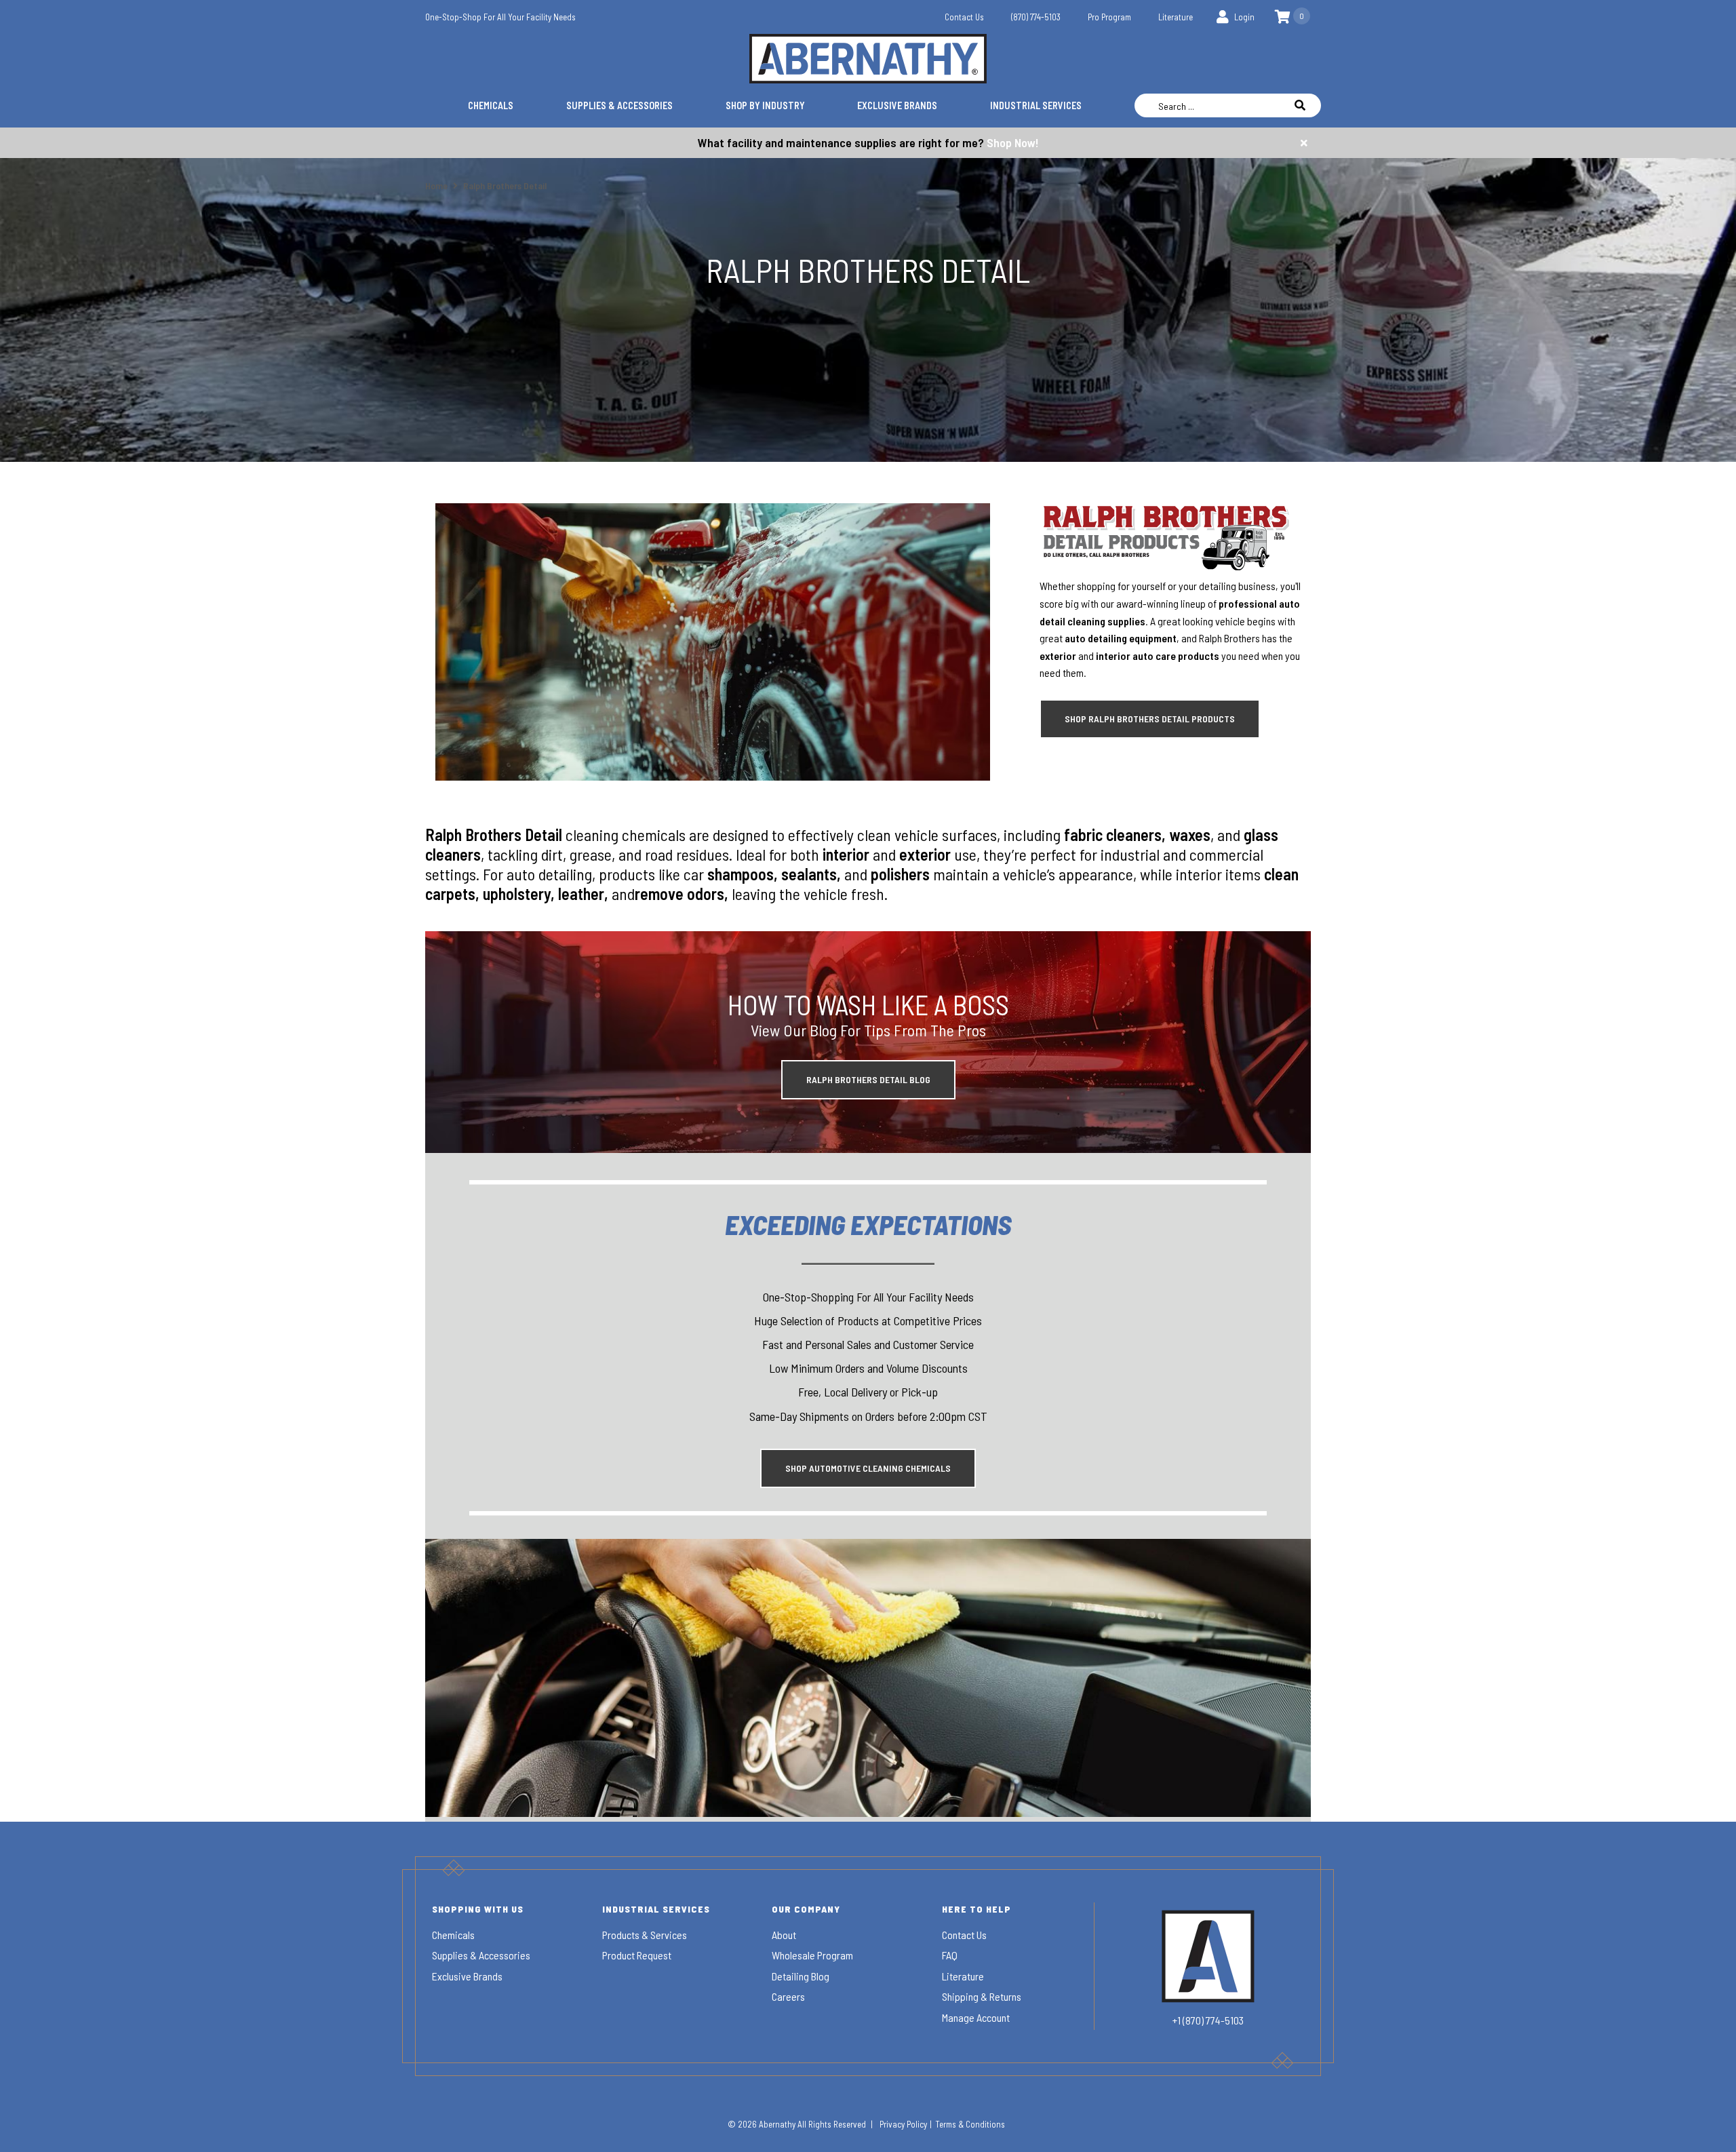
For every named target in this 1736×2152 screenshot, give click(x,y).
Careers (788, 1996)
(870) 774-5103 (1036, 17)
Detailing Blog (801, 1976)
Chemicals (491, 105)
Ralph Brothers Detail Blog (868, 1079)
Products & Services (645, 1935)
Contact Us (964, 17)
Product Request (637, 1955)
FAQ (950, 1955)
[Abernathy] (868, 59)
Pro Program (1109, 17)
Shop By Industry (765, 105)
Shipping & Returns (982, 1996)
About (784, 1935)
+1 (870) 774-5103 (1208, 2020)
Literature (1176, 17)
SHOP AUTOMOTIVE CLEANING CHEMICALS (868, 1468)
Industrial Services (1036, 105)
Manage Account (976, 2017)
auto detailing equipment (1121, 638)
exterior (1058, 656)
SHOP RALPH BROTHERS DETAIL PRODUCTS (1150, 719)
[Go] (1307, 105)
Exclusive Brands (897, 105)
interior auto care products (1158, 656)
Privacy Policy (903, 2124)
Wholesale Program (812, 1955)
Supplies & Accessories (619, 105)
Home (437, 185)
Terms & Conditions (970, 2124)
